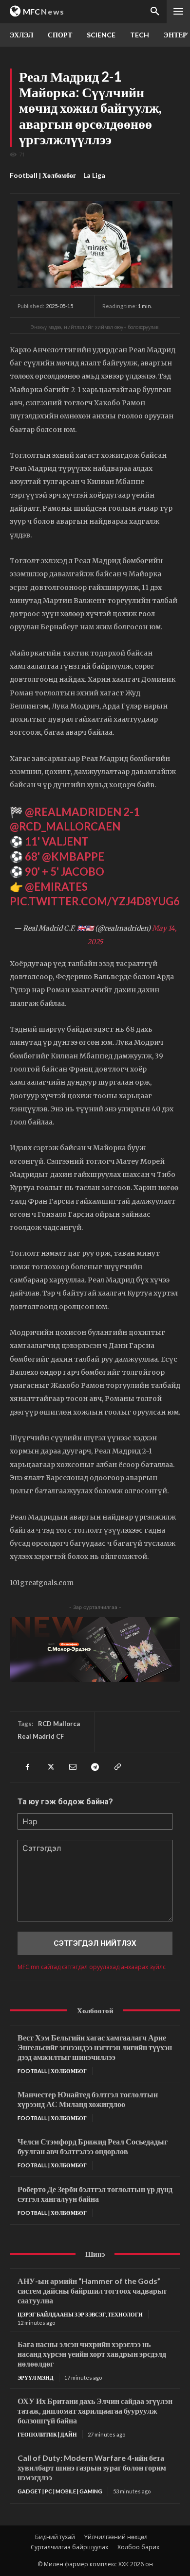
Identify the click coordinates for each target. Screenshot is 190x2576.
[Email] (72, 1767)
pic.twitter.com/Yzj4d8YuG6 (95, 901)
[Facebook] (27, 1767)
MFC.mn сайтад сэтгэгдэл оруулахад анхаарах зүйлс (92, 1967)
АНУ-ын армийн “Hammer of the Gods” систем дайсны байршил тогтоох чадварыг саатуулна (92, 2291)
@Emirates (56, 887)
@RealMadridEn (73, 812)
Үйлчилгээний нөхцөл (116, 2537)
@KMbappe (73, 856)
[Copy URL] (117, 1767)
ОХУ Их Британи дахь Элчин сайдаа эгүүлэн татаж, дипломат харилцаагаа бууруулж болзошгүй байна (95, 2411)
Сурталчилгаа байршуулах (69, 2547)
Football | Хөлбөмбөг (43, 175)
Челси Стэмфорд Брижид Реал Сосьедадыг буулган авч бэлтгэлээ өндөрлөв (93, 2146)
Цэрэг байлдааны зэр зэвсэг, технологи (80, 2314)
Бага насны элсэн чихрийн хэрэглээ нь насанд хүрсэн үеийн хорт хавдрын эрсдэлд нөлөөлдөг (92, 2354)
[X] (50, 1767)
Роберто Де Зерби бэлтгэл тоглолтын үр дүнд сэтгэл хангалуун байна (95, 2194)
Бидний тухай (55, 2537)
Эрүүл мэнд (36, 2377)
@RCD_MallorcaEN (65, 826)
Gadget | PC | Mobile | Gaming (60, 2491)
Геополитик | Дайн (47, 2434)
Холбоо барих (138, 2547)
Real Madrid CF (41, 1736)
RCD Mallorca (59, 1724)
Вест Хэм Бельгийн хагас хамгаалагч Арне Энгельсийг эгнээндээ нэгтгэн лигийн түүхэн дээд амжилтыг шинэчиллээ (95, 2047)
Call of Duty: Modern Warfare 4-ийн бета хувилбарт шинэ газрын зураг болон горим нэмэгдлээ (92, 2467)
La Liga (94, 175)
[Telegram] (95, 1767)
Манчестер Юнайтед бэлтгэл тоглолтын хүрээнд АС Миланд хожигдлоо (88, 2099)
